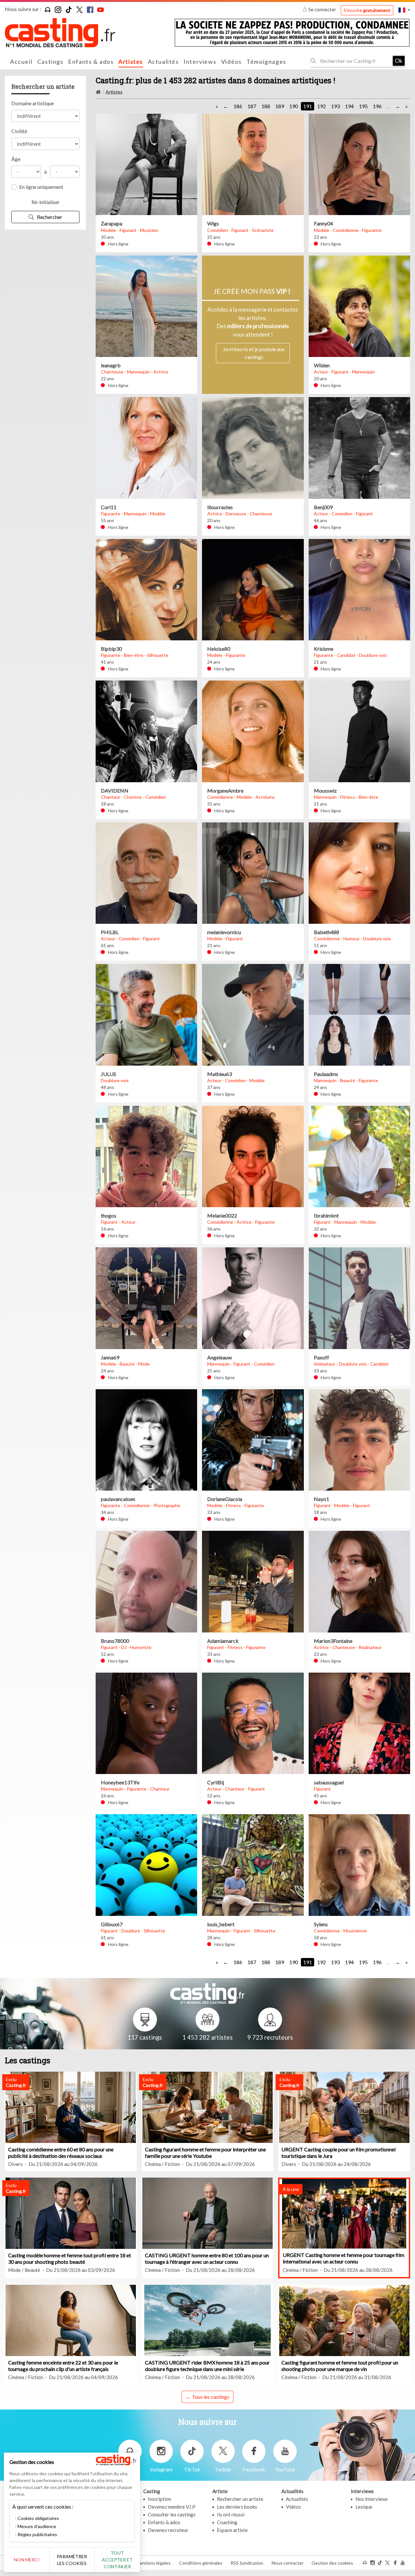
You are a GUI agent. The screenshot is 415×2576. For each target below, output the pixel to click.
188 (266, 106)
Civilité (19, 131)
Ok (399, 61)
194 (349, 106)
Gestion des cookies (332, 2563)
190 (294, 106)
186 (238, 106)
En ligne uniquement (41, 187)
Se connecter (322, 9)
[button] (404, 10)
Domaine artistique (33, 103)
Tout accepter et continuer (117, 2560)
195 (363, 106)
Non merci (27, 2560)
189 (280, 106)
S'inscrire (367, 10)
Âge (16, 159)
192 (321, 106)
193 (335, 106)
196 (377, 106)
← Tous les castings (207, 2397)
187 (252, 106)
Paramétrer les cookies (72, 2560)
